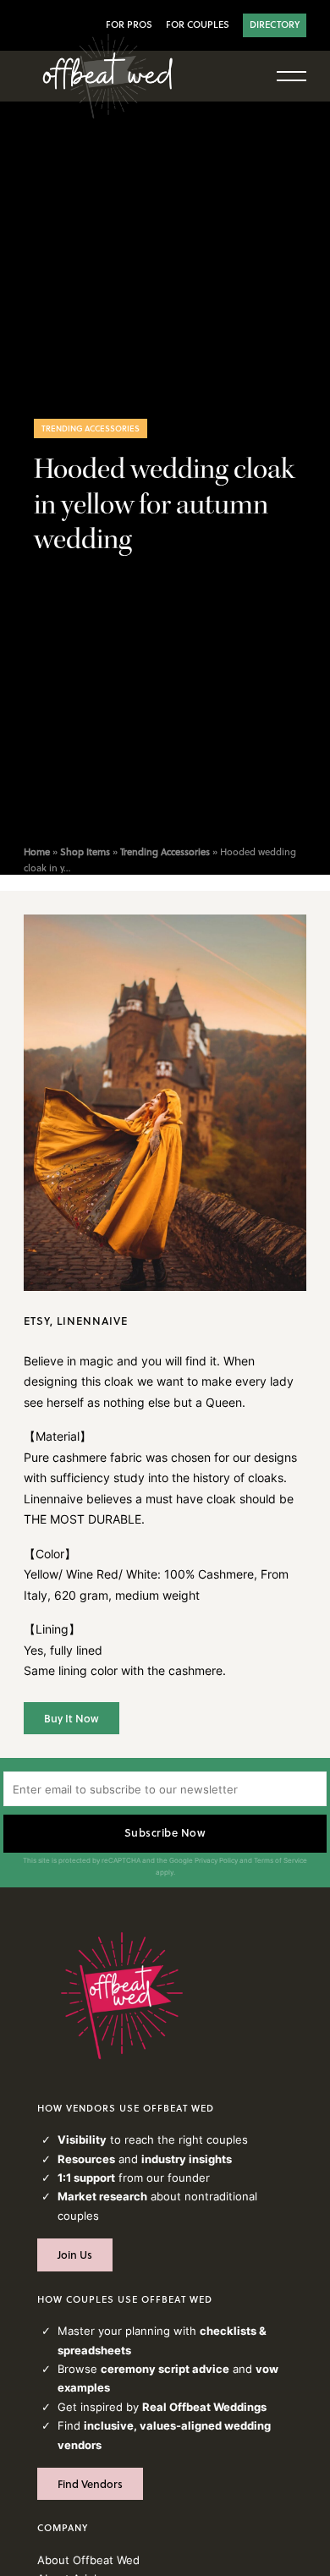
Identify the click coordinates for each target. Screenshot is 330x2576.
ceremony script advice (165, 2369)
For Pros (129, 25)
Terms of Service (280, 1860)
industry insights (187, 2159)
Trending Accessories (91, 428)
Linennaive (92, 1321)
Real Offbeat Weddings (204, 2407)
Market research (102, 2196)
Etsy (37, 1321)
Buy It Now (71, 1718)
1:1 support (86, 2178)
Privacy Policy (216, 1860)
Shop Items (85, 852)
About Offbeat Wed (88, 2560)
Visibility (82, 2139)
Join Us (75, 2255)
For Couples (198, 25)
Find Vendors (90, 2484)
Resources (86, 2159)
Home (37, 852)
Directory (275, 25)
